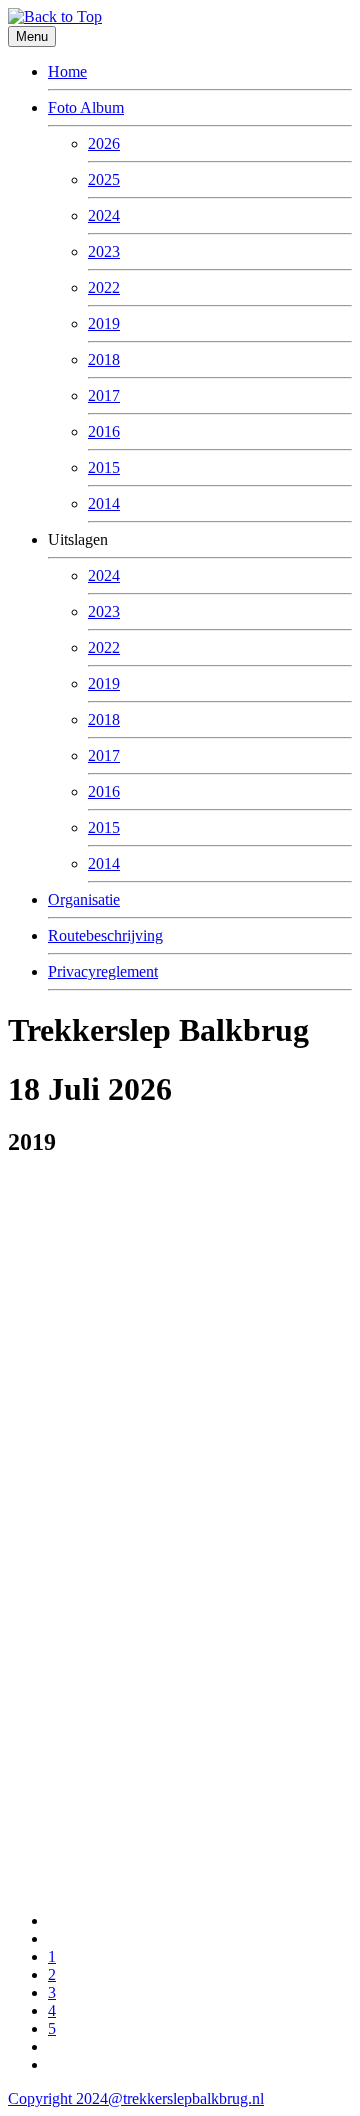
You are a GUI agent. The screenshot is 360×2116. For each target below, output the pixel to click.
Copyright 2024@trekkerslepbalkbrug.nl (136, 2098)
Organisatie (84, 899)
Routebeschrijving (105, 935)
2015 (104, 467)
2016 (104, 431)
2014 (104, 503)
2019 (104, 323)
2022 (104, 287)
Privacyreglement (103, 971)
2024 (104, 215)
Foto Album (86, 107)
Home (67, 71)
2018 (104, 359)
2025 (104, 179)
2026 (104, 143)
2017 (104, 395)
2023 (104, 251)
